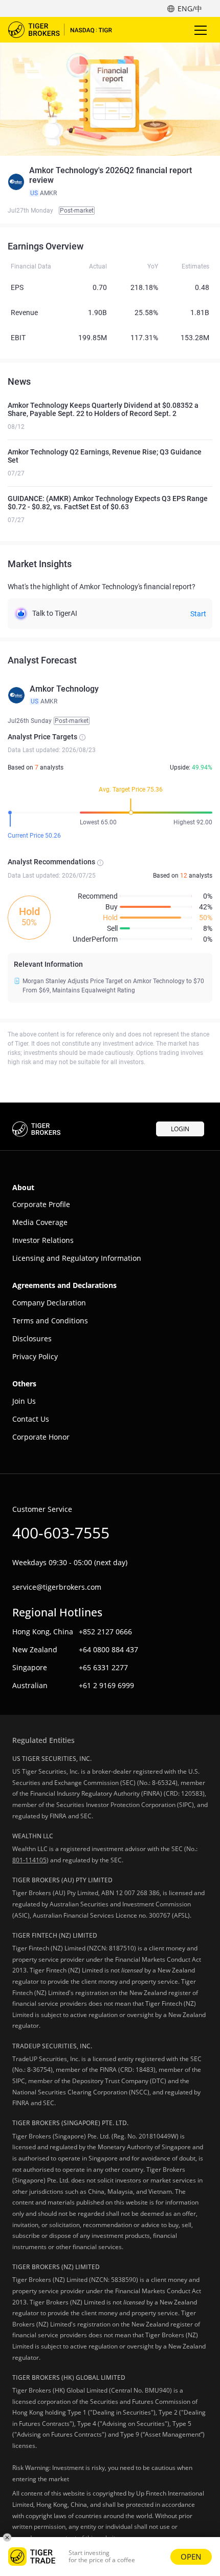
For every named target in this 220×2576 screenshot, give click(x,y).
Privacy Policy (35, 1356)
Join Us (24, 1401)
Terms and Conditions (50, 1321)
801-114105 (29, 1860)
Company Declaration (49, 1303)
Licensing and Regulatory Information (77, 1258)
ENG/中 (190, 8)
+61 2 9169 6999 (106, 1685)
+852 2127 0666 (105, 1632)
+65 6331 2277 (103, 1667)
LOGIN (180, 1129)
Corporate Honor (41, 1437)
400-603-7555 (61, 1533)
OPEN (191, 2557)
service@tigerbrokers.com (57, 1587)
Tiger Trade (67, 30)
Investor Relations (43, 1240)
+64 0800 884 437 (108, 1649)
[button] (110, 182)
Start (198, 614)
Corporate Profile (41, 1204)
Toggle (202, 30)
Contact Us (31, 1419)
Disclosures (32, 1338)
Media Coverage (40, 1222)
